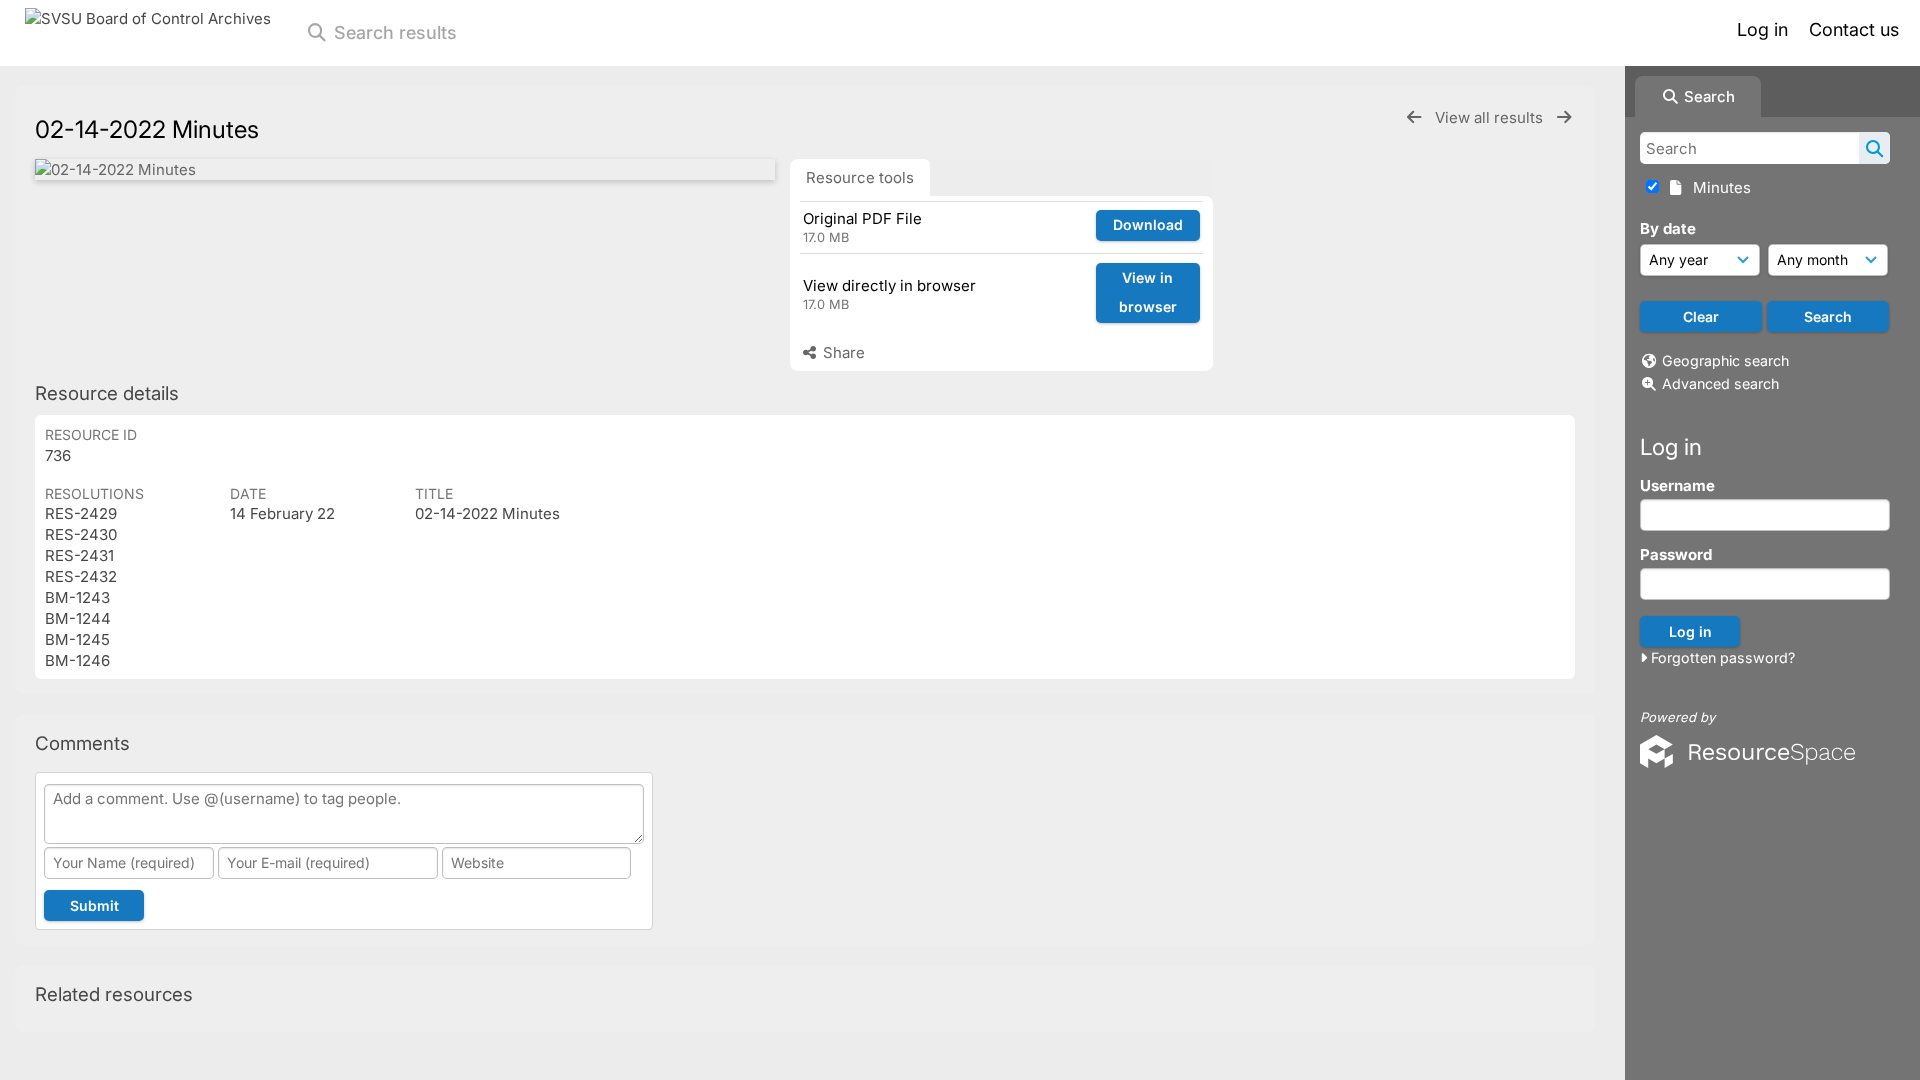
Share (842, 352)
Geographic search (1725, 360)
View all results (1491, 117)
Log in (1762, 29)
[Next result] (1564, 117)
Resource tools (860, 177)
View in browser (1148, 292)
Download (1148, 224)
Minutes (1718, 187)
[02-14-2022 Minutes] (405, 169)
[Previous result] (1414, 117)
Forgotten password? (1721, 657)
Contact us (1854, 29)
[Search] (1874, 148)
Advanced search (1720, 383)
